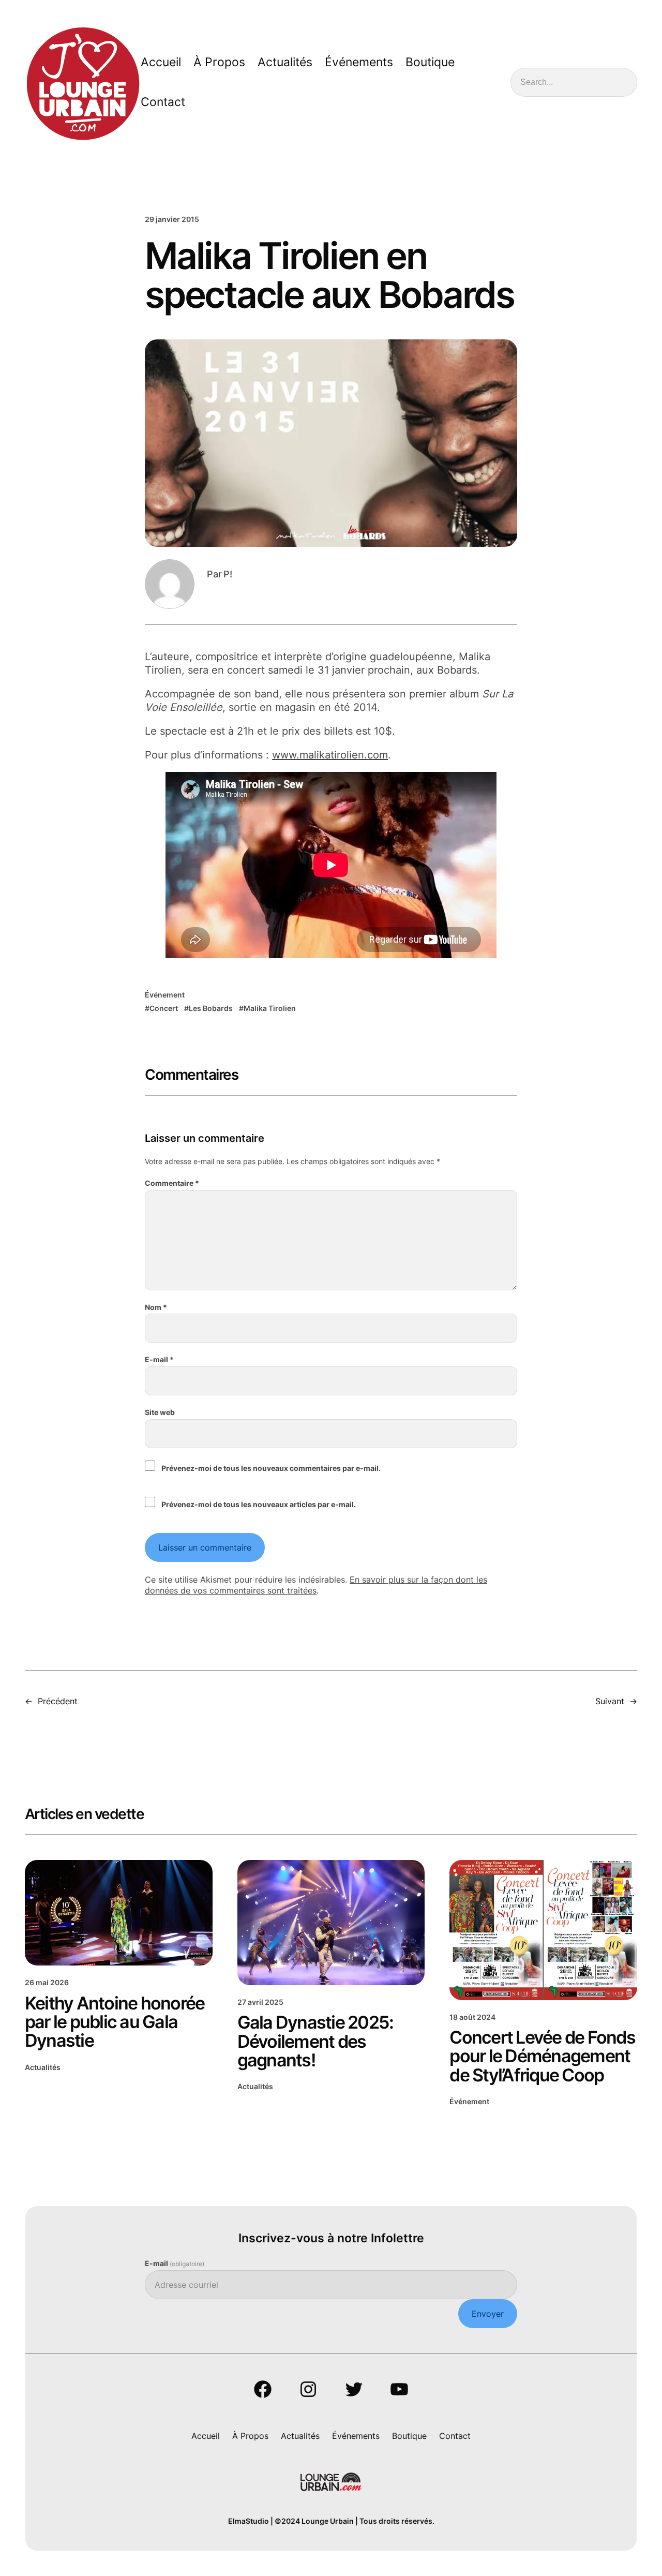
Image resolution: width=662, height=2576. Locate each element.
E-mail (159, 1359)
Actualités (43, 2067)
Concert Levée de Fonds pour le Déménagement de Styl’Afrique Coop (542, 2056)
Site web (160, 1412)
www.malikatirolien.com (330, 755)
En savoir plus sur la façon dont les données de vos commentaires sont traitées (316, 1585)
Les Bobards (211, 1008)
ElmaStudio (249, 2521)
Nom (156, 1307)
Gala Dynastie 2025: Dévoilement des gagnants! (315, 2041)
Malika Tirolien (270, 1008)
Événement (165, 995)
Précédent (58, 1701)
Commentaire (172, 1183)
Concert (164, 1008)
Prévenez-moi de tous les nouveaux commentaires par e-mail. (271, 1468)
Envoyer (488, 2314)
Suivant (610, 1701)
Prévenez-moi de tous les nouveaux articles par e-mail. (259, 1504)
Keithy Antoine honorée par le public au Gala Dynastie (115, 2022)
